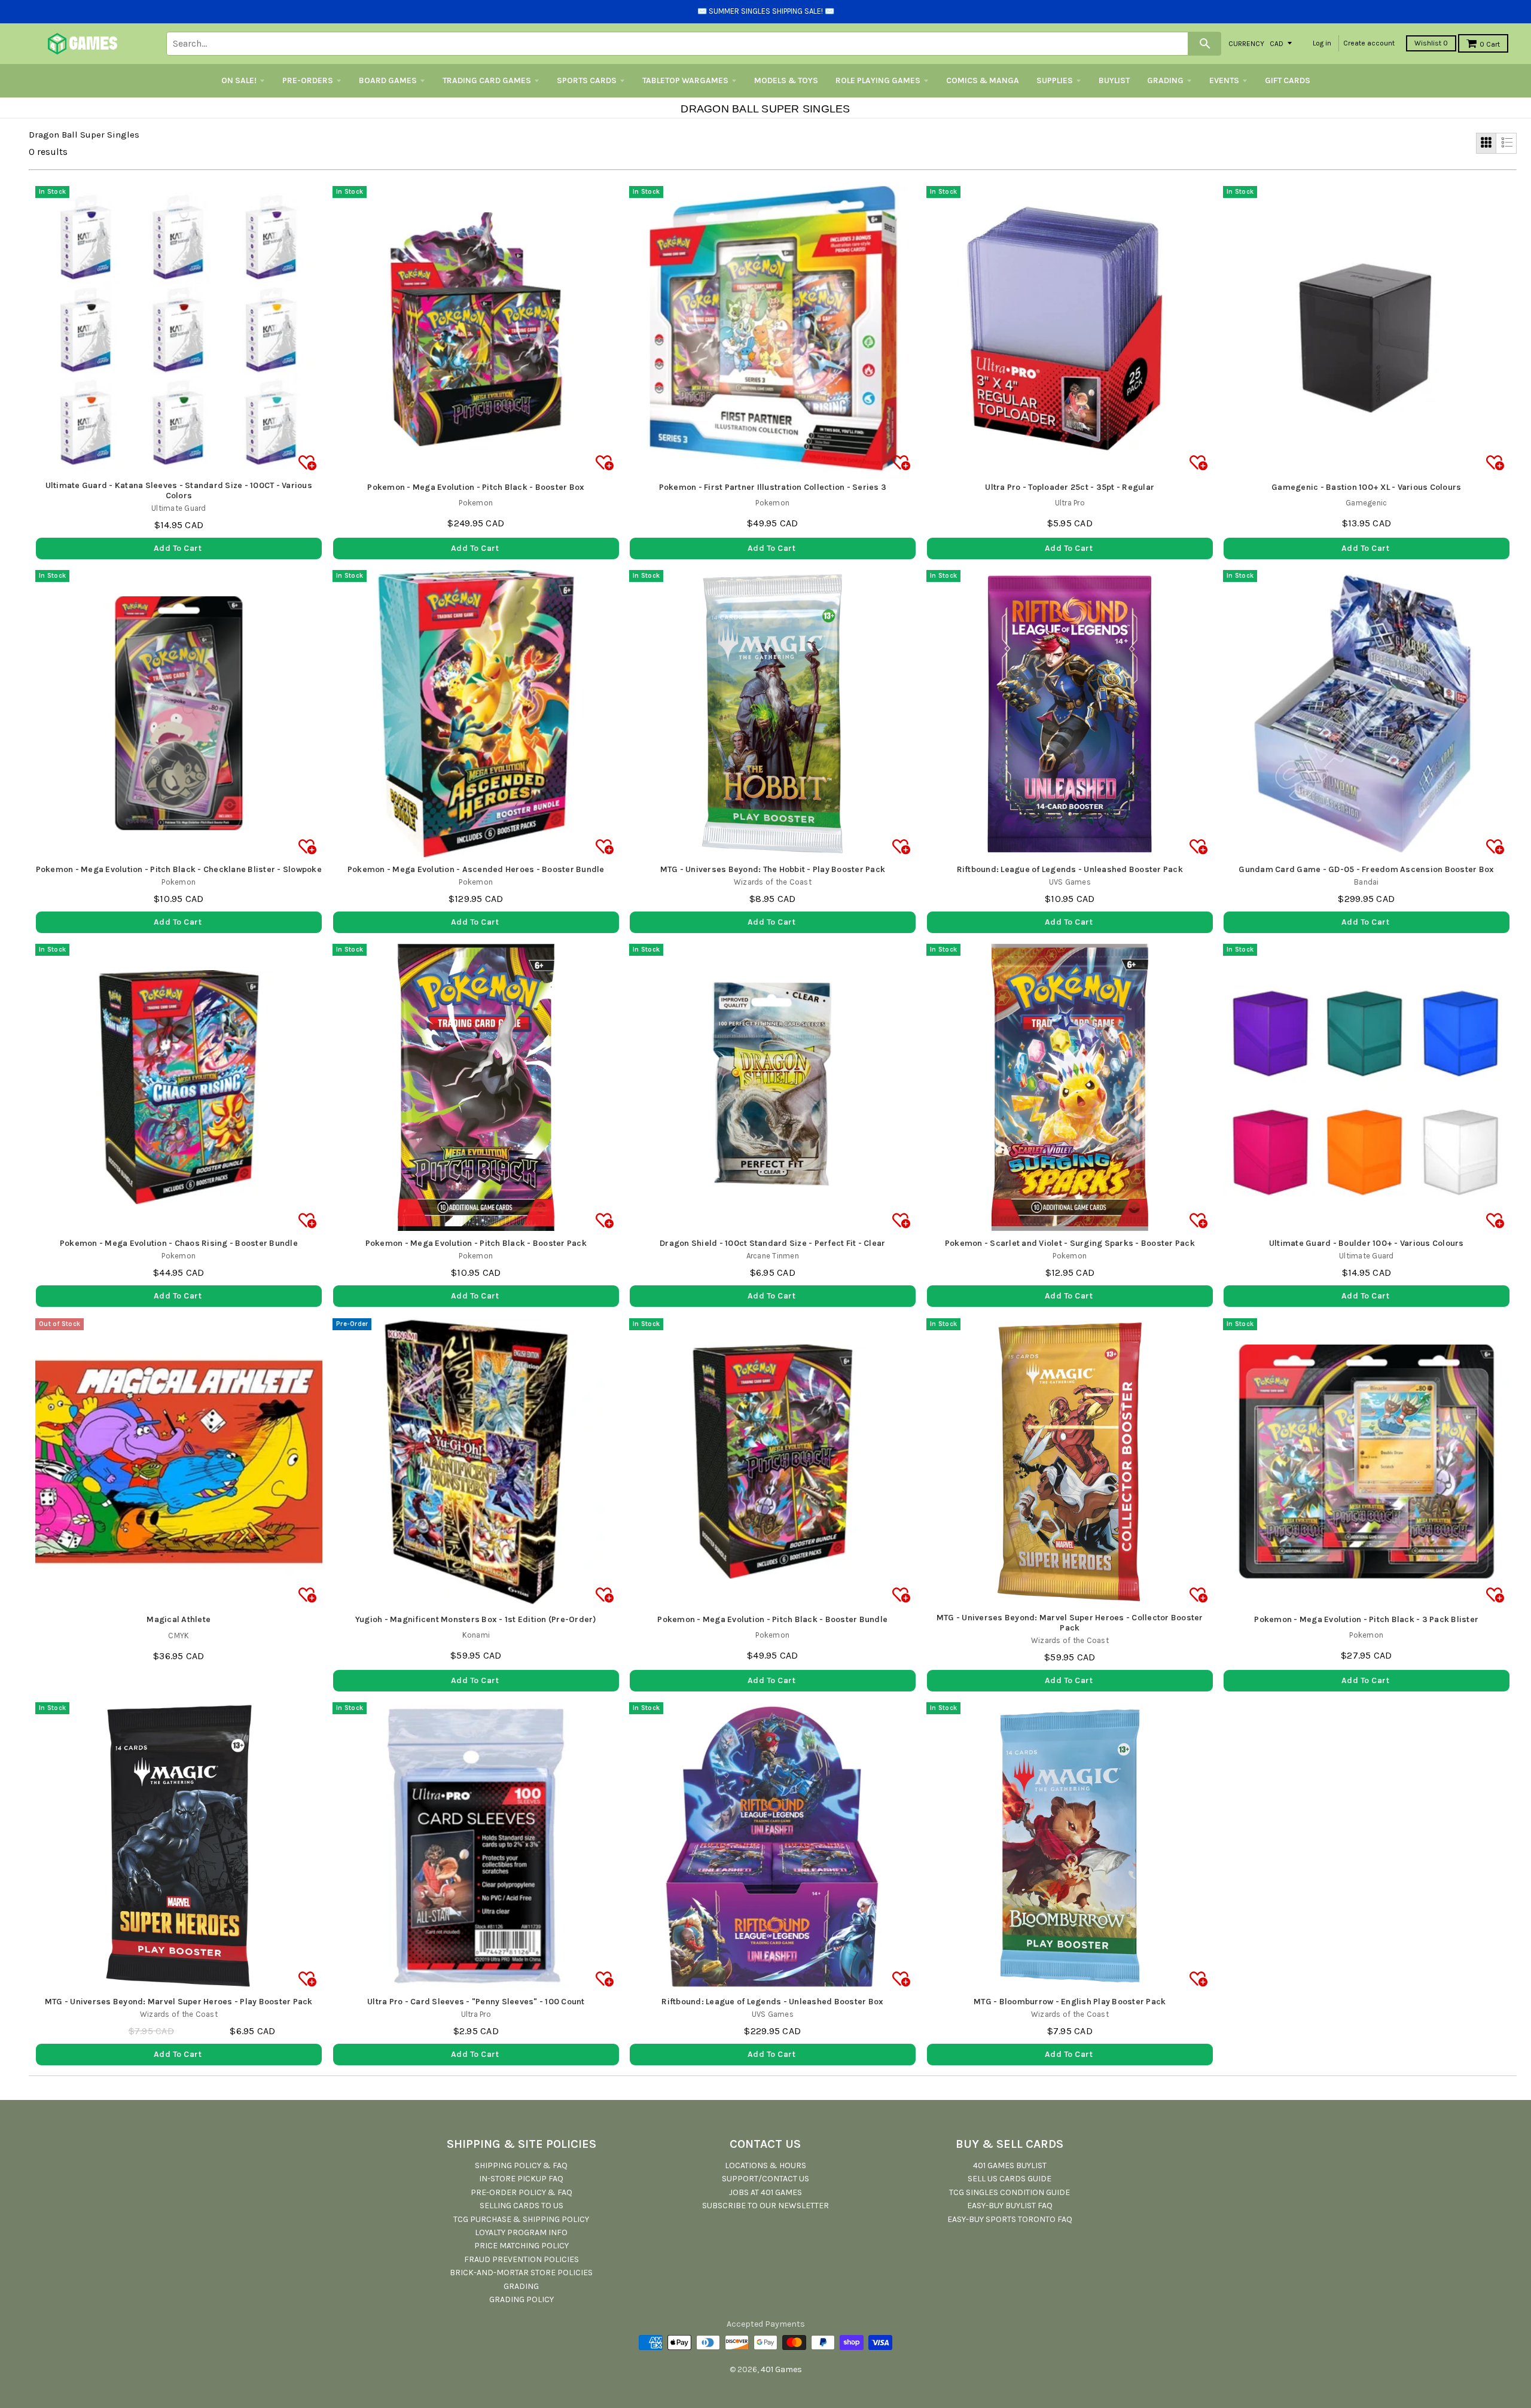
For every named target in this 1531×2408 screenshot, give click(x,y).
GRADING (1165, 80)
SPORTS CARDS (587, 80)
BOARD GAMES (388, 80)
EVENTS (1224, 80)
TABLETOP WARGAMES (685, 80)
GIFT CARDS (1288, 80)
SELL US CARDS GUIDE (1010, 2179)
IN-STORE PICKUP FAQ (521, 2179)
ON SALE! (239, 80)
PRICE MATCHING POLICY (521, 2246)
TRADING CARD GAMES (487, 80)
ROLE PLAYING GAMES (878, 80)
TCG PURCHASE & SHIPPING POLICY (521, 2219)
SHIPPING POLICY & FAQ (521, 2165)
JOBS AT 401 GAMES (765, 2192)
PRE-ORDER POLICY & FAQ (521, 2192)
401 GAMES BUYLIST (1010, 2165)
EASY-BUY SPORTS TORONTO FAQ (1010, 2219)
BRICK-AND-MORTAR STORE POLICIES (521, 2273)
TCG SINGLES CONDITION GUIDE (1010, 2192)
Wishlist (1431, 43)
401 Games (781, 2369)
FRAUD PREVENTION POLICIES (521, 2259)
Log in (1322, 43)
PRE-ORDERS (308, 80)
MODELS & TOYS (786, 80)
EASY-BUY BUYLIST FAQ (1010, 2206)
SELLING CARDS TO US (521, 2206)
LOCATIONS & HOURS (765, 2165)
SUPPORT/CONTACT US (765, 2179)
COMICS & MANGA (983, 80)
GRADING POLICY (521, 2299)
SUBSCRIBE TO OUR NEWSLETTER (765, 2206)
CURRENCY (1246, 43)
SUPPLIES (1055, 80)
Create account (1369, 43)
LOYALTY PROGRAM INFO (521, 2232)
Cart (1490, 44)
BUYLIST (1114, 80)
